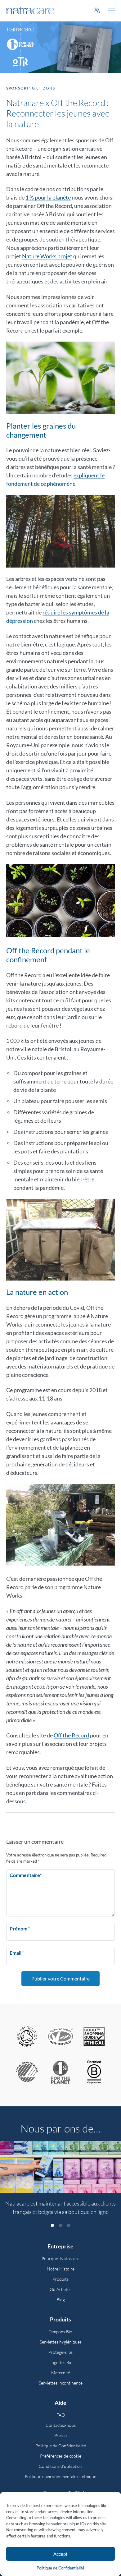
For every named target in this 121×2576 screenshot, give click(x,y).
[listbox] (60, 2182)
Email (17, 1953)
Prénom (20, 1928)
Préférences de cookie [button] (61, 2456)
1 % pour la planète (48, 197)
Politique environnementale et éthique (60, 2476)
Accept (60, 2554)
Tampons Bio (60, 2332)
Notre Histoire (61, 2269)
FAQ (61, 2415)
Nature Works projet (47, 256)
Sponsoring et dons (31, 88)
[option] (60, 2182)
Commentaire (26, 1875)
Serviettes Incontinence (61, 2383)
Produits (60, 2279)
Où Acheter (60, 2289)
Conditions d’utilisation (60, 2466)
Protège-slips (60, 2352)
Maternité (61, 2373)
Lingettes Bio (60, 2362)
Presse (60, 2435)
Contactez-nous (61, 2425)
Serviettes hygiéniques (61, 2342)
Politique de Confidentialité (60, 2568)
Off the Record (71, 1735)
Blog (61, 2300)
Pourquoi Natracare (60, 2259)
